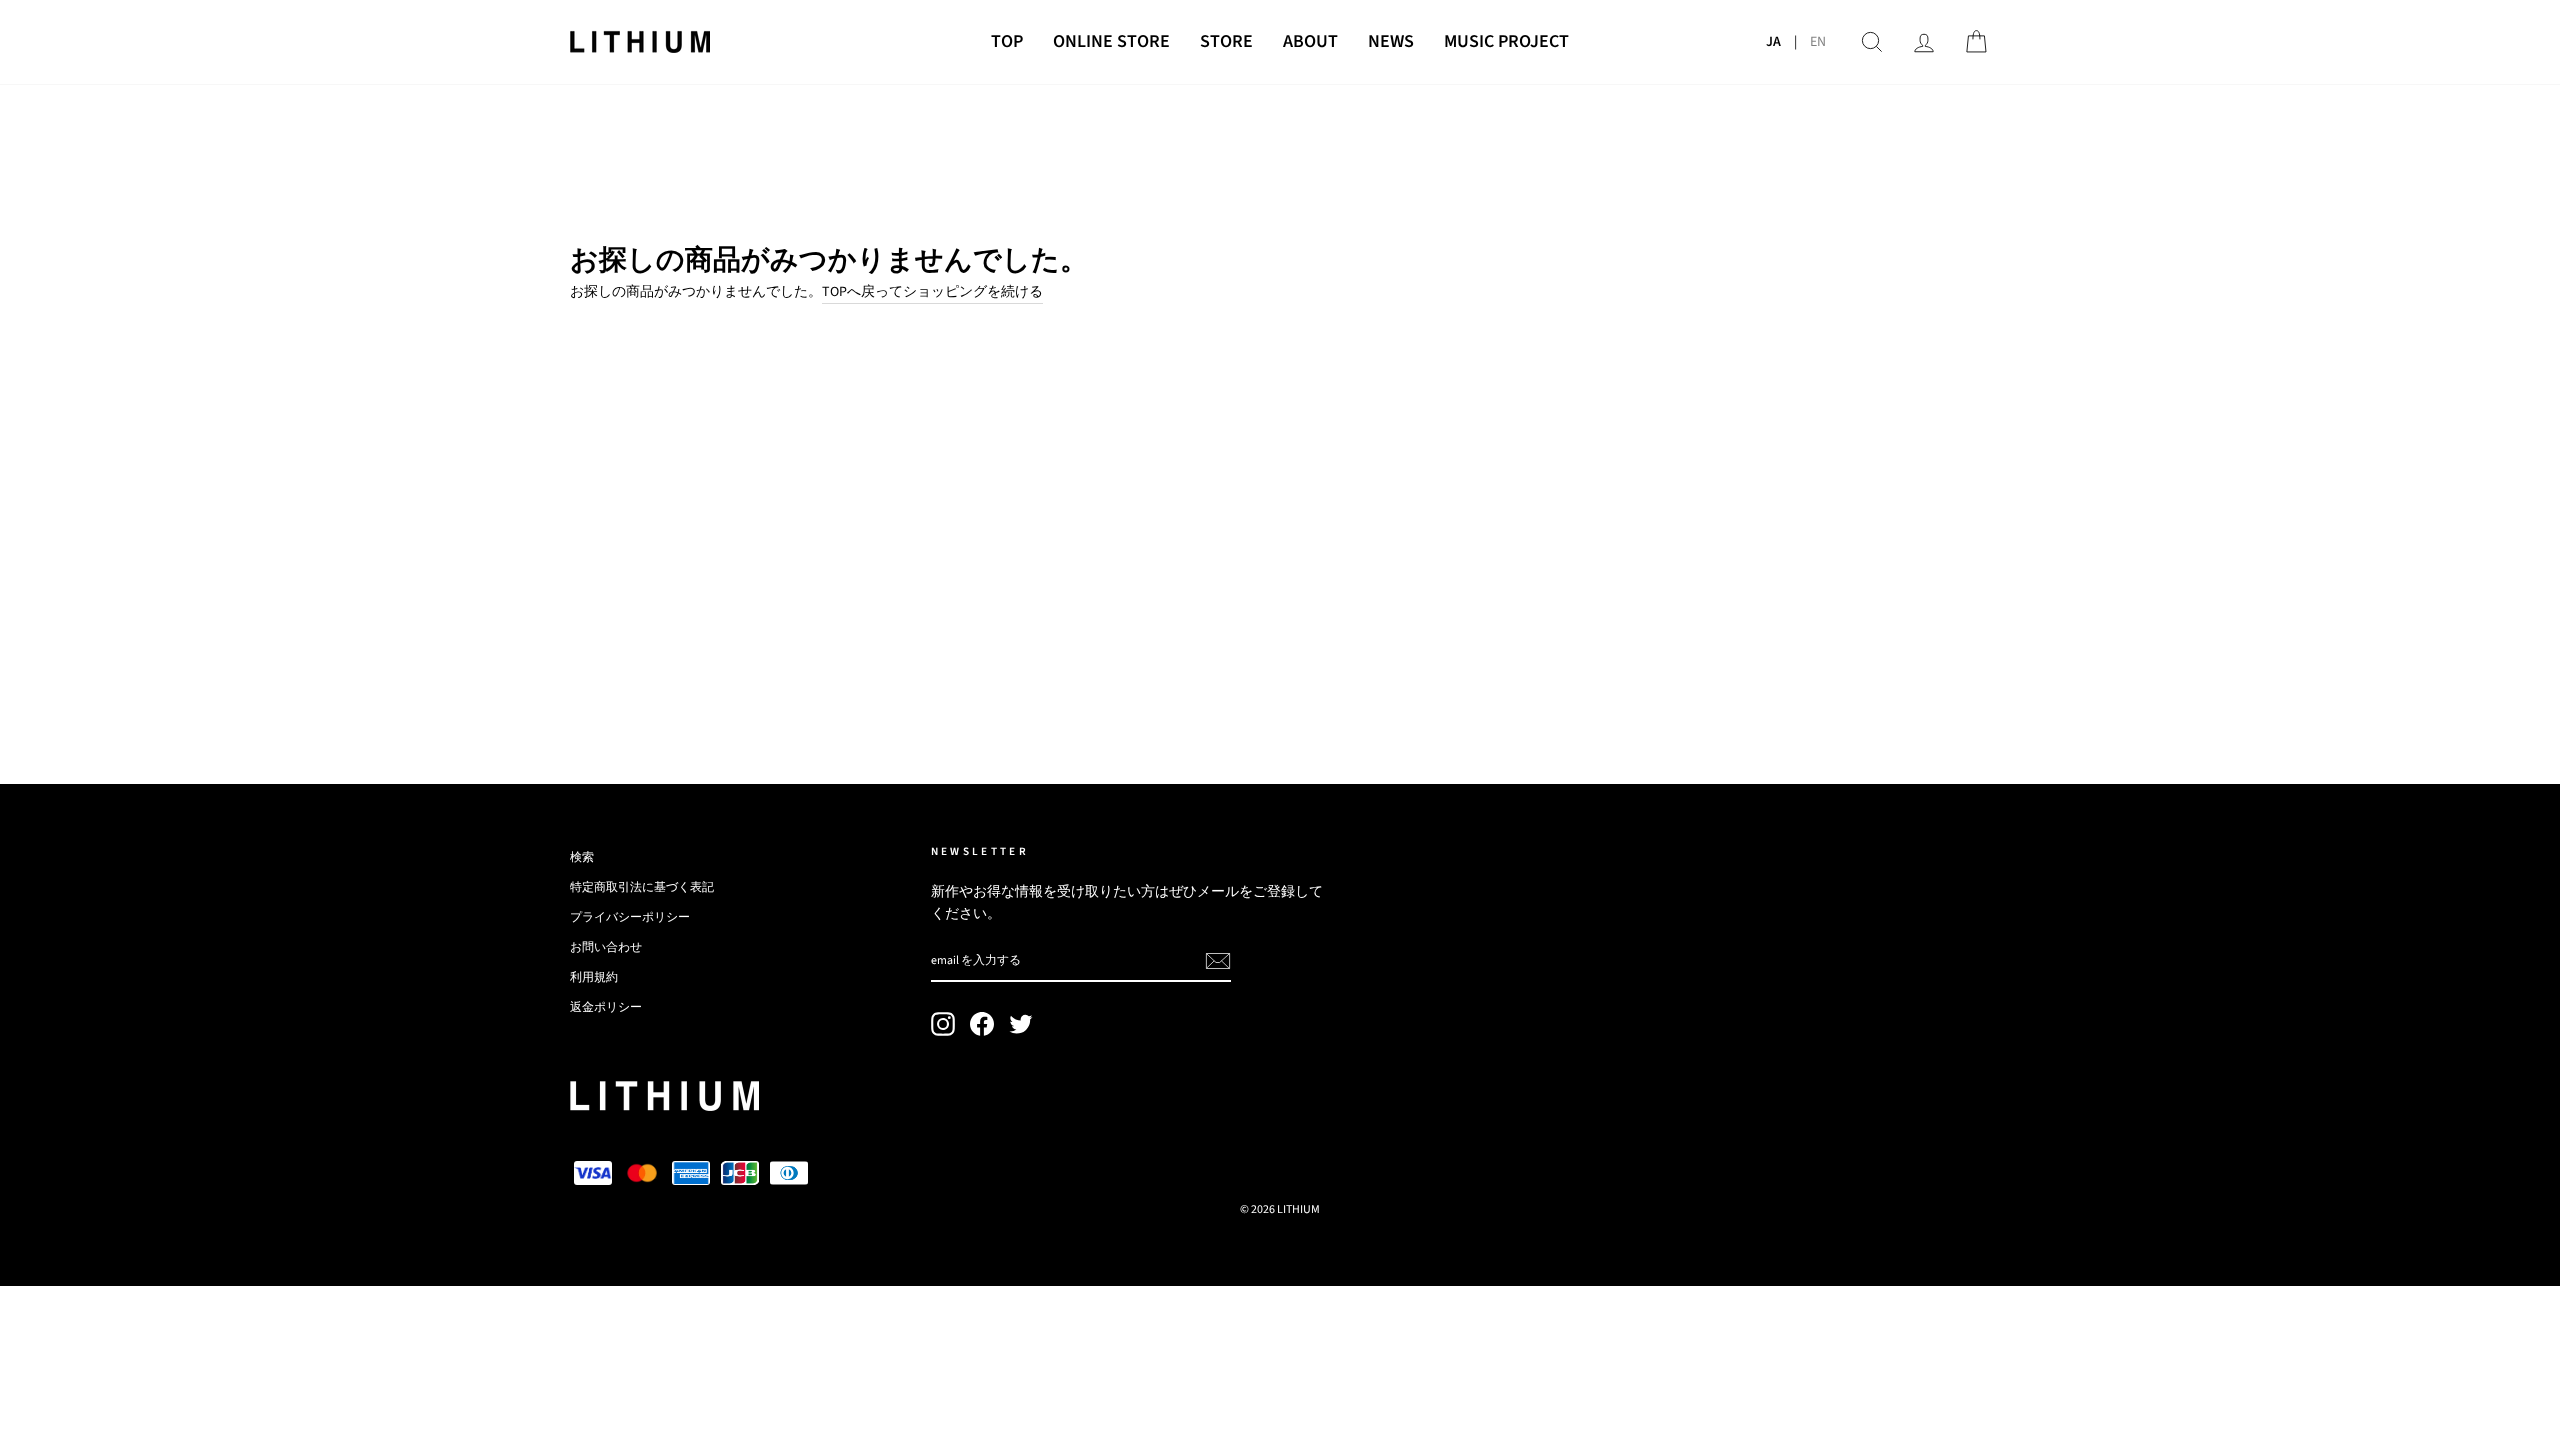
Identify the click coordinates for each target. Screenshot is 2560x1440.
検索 (582, 857)
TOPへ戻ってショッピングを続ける (932, 292)
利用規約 (594, 977)
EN (1818, 42)
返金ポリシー (606, 1007)
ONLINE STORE (1111, 41)
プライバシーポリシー (630, 917)
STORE (1226, 41)
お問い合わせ (606, 947)
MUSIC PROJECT (1506, 41)
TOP (1007, 41)
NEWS (1391, 41)
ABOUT (1310, 41)
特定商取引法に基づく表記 (642, 887)
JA (1773, 42)
